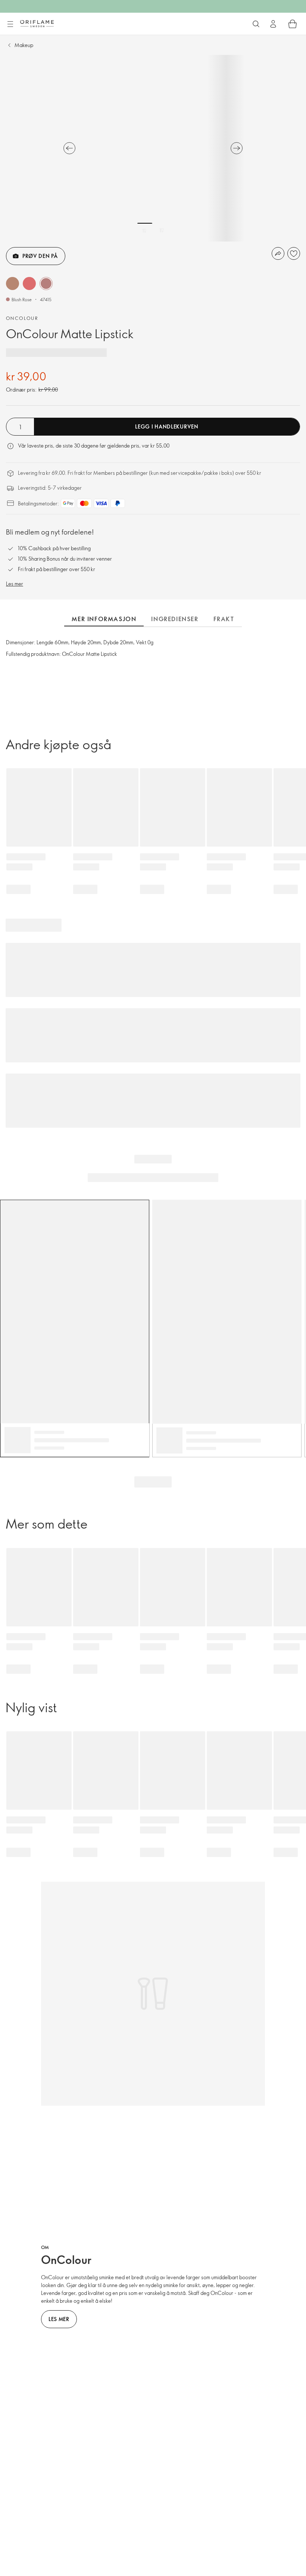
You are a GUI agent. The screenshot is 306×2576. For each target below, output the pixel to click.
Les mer (15, 584)
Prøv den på (40, 256)
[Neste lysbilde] (237, 148)
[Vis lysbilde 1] (145, 230)
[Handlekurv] (293, 24)
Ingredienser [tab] (175, 619)
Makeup (24, 45)
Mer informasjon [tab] (104, 619)
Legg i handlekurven (167, 426)
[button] (13, 284)
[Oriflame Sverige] (37, 24)
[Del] (278, 253)
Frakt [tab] (224, 619)
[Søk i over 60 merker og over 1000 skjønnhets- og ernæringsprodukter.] (256, 24)
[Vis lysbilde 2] (162, 230)
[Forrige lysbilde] (69, 148)
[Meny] (10, 24)
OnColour (22, 318)
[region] (153, 148)
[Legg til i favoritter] (294, 253)
